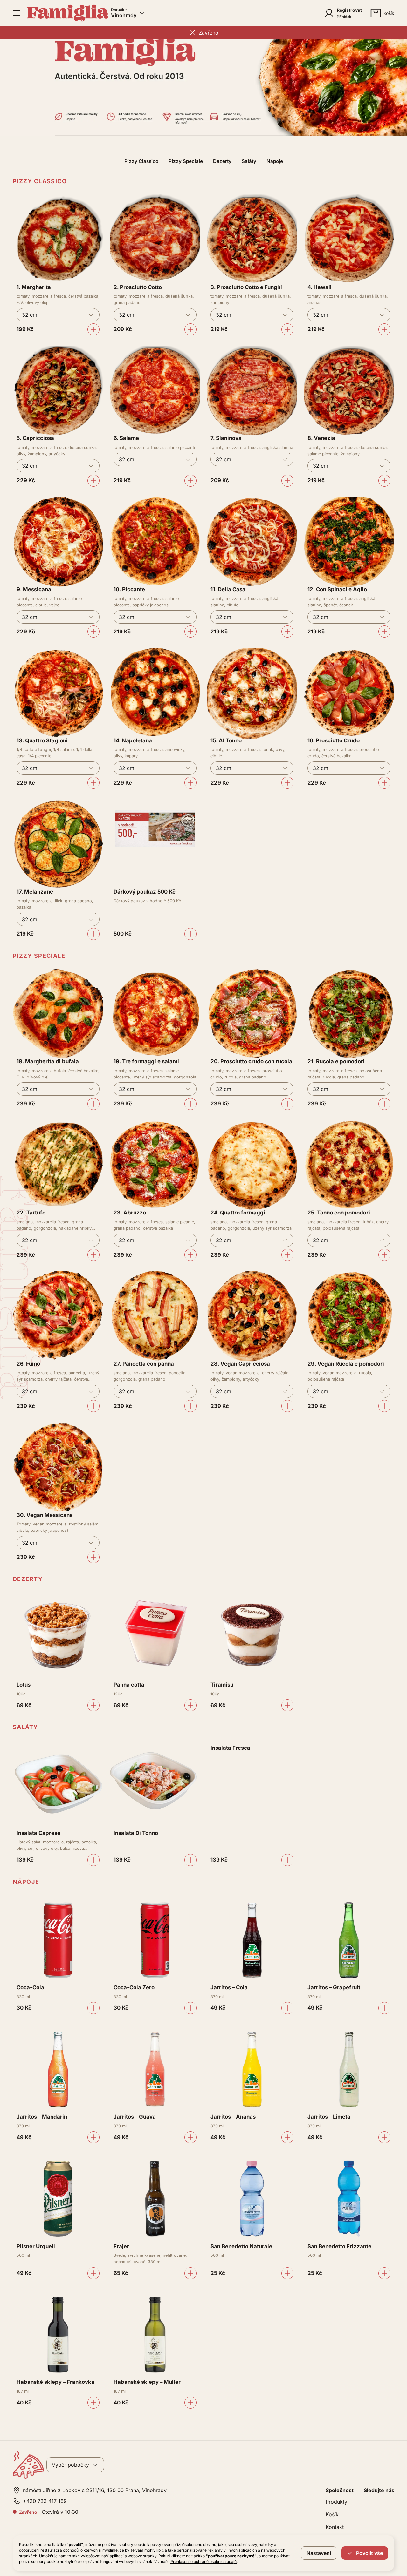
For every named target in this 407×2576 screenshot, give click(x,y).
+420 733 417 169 (45, 2501)
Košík (332, 2514)
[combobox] (58, 315)
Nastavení (319, 2553)
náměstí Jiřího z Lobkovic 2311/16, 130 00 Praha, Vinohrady (95, 2490)
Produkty (336, 2502)
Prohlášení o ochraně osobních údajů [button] (203, 2562)
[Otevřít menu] (17, 13)
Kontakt (335, 2527)
